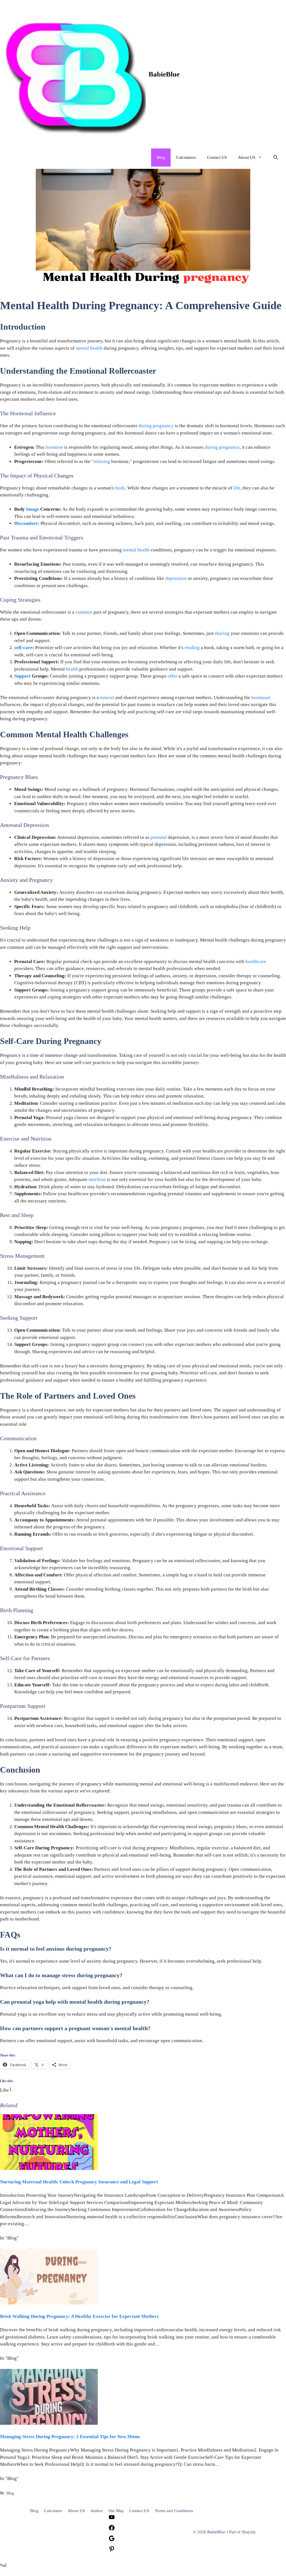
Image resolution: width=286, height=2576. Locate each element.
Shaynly (249, 2532)
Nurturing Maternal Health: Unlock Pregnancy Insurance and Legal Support (79, 2182)
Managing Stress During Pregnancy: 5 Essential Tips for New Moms (70, 2437)
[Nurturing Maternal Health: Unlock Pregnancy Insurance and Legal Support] (49, 2168)
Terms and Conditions (174, 2511)
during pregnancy (156, 426)
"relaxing (101, 461)
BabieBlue (164, 74)
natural (107, 698)
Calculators (186, 157)
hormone (54, 447)
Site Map (116, 2511)
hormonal (261, 698)
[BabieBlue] (74, 74)
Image (33, 509)
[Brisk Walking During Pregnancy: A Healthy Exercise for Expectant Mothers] (49, 2303)
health (72, 669)
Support (22, 676)
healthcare (256, 962)
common (84, 612)
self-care (23, 648)
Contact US (217, 157)
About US (247, 157)
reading (192, 648)
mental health (89, 348)
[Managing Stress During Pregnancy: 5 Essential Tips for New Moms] (49, 2423)
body (120, 488)
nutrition (97, 1179)
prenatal (159, 837)
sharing (222, 633)
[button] (276, 158)
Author (97, 2511)
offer (172, 676)
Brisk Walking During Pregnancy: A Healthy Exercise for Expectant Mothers (79, 2316)
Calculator (53, 2511)
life (237, 488)
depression (176, 578)
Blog (161, 157)
